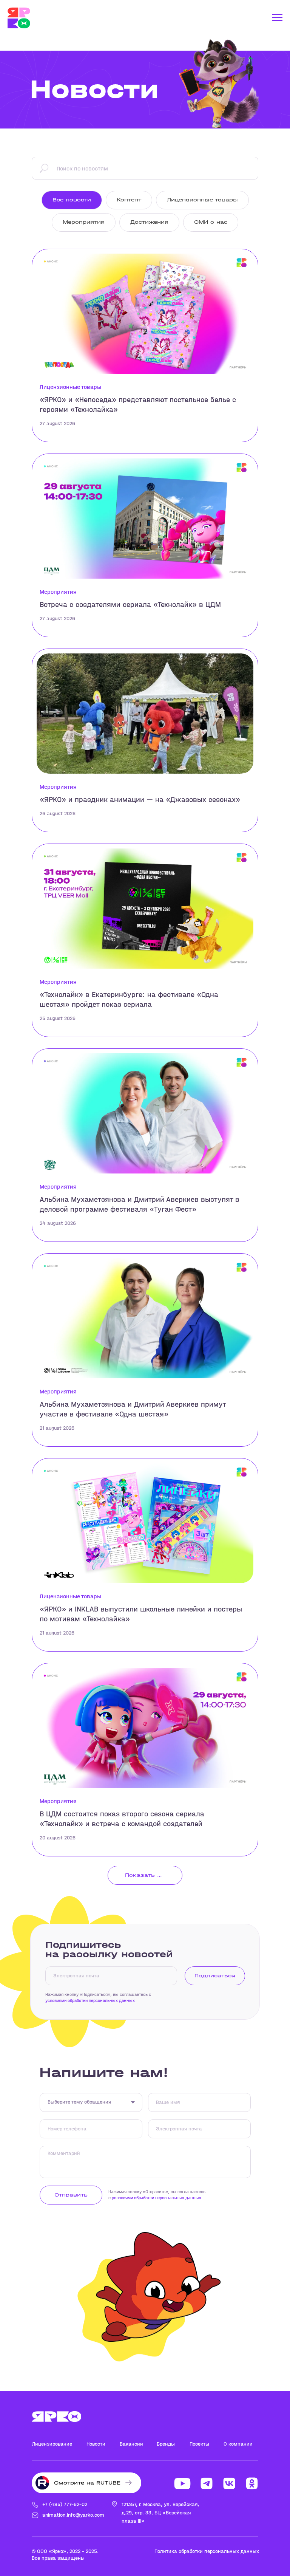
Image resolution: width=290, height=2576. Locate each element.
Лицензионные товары (202, 200)
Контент (129, 200)
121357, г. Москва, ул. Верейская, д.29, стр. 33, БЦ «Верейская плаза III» (160, 2513)
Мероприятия (84, 222)
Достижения (149, 222)
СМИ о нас (211, 222)
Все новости (72, 200)
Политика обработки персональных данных (207, 2551)
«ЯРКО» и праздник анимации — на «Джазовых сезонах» (140, 800)
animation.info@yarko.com (73, 2515)
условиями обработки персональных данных (90, 2000)
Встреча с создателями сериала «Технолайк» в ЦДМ (130, 605)
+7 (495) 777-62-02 (65, 2504)
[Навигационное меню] (277, 18)
